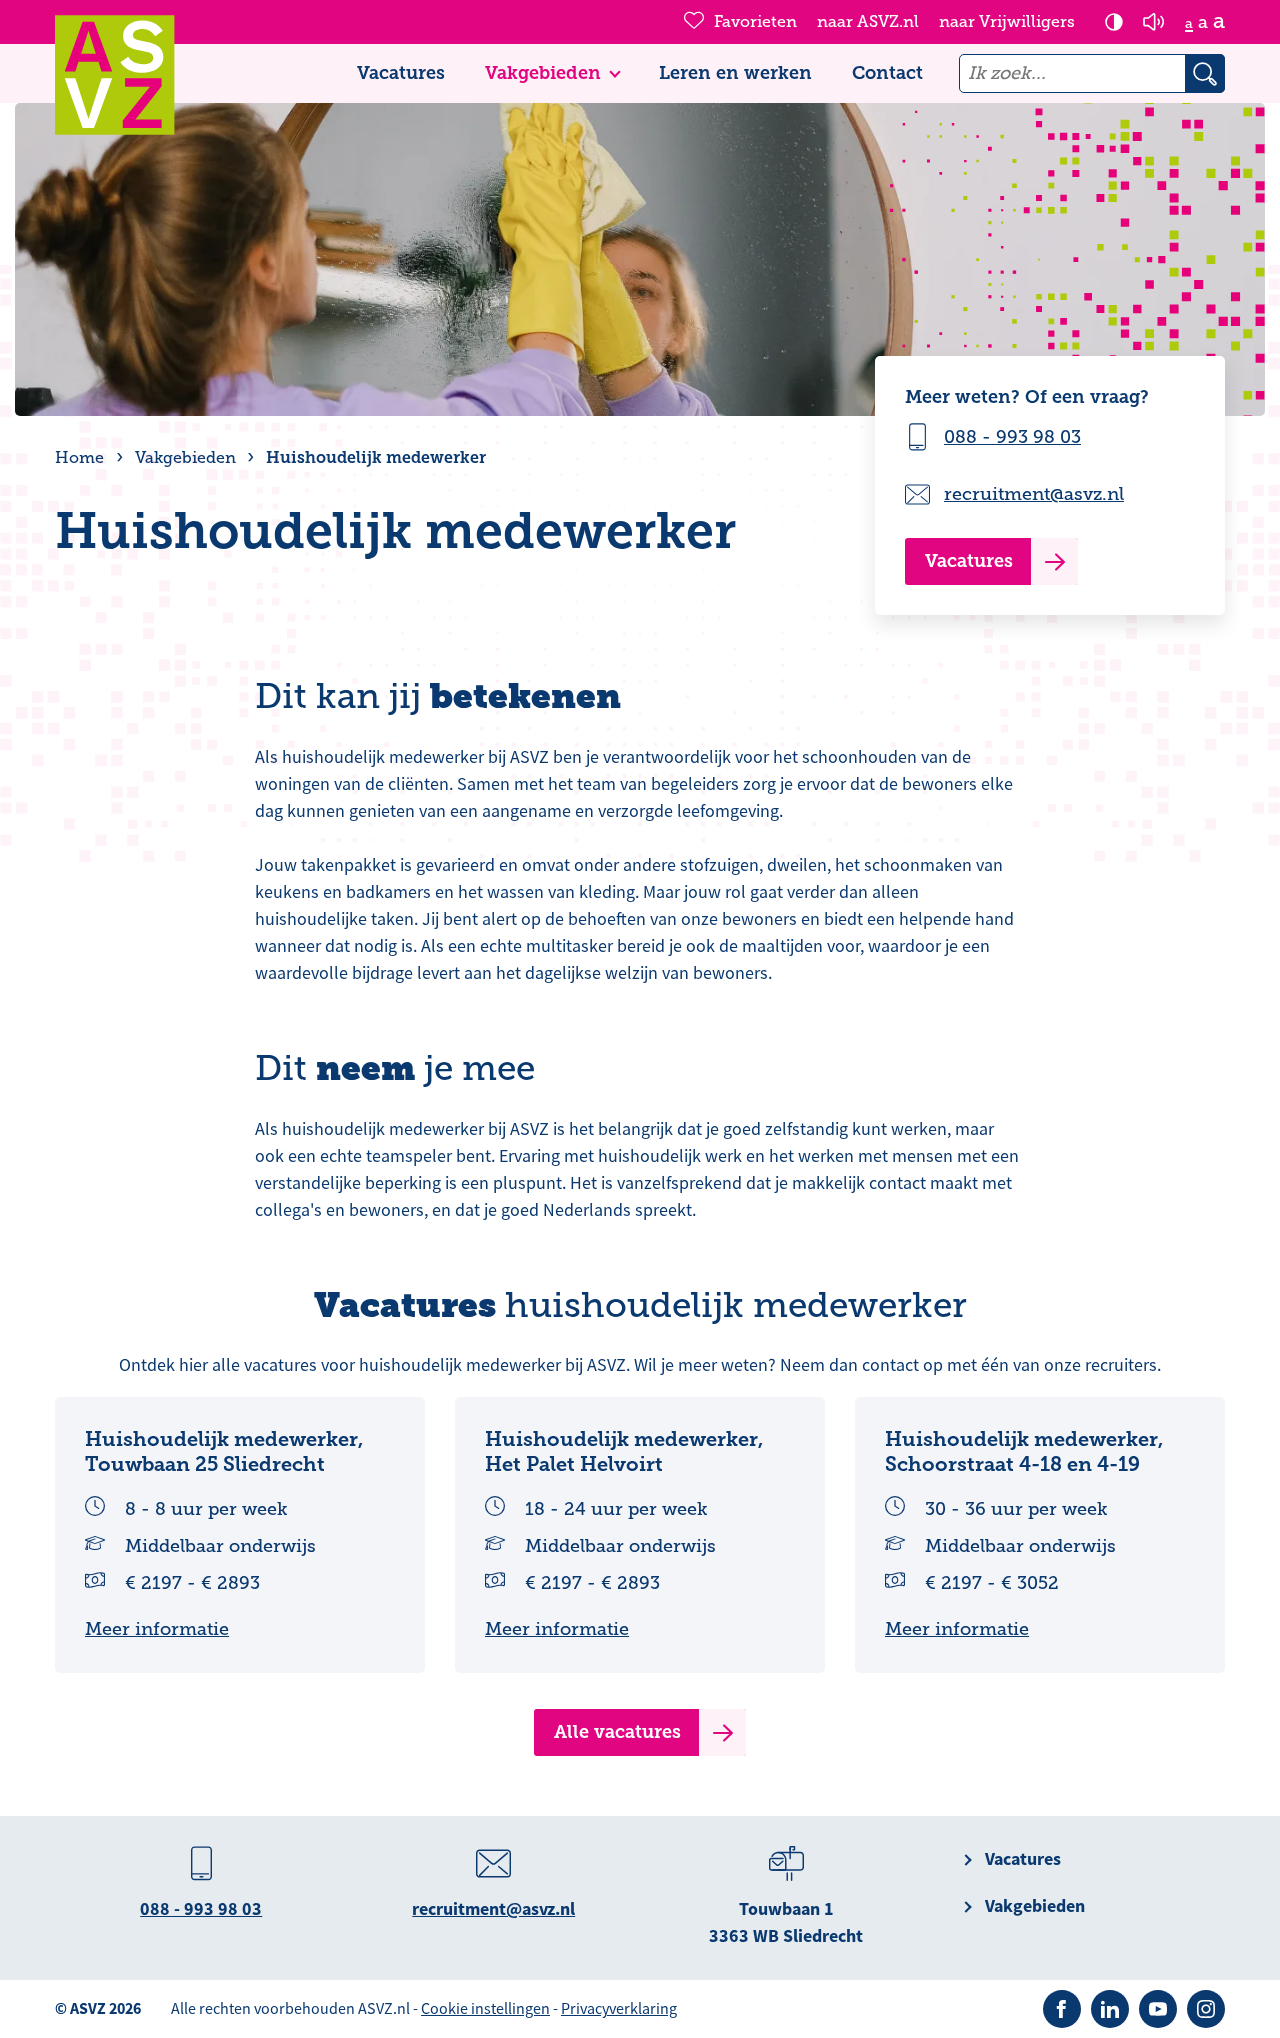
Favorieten (755, 22)
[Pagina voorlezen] (1154, 22)
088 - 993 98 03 (1012, 437)
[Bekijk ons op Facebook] (1062, 2009)
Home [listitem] (81, 458)
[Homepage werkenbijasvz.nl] (115, 75)
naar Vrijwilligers (1007, 22)
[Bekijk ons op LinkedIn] (1110, 2009)
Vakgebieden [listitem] (183, 458)
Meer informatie (157, 1629)
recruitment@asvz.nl (1034, 494)
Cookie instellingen (485, 2009)
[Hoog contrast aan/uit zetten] (1114, 22)
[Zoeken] (1205, 73)
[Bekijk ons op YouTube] (1158, 2009)
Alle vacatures (617, 1732)
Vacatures (401, 73)
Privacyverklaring (619, 2009)
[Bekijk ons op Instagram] (1206, 2009)
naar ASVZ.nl (868, 22)
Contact (887, 73)
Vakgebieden (543, 73)
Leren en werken (735, 73)
